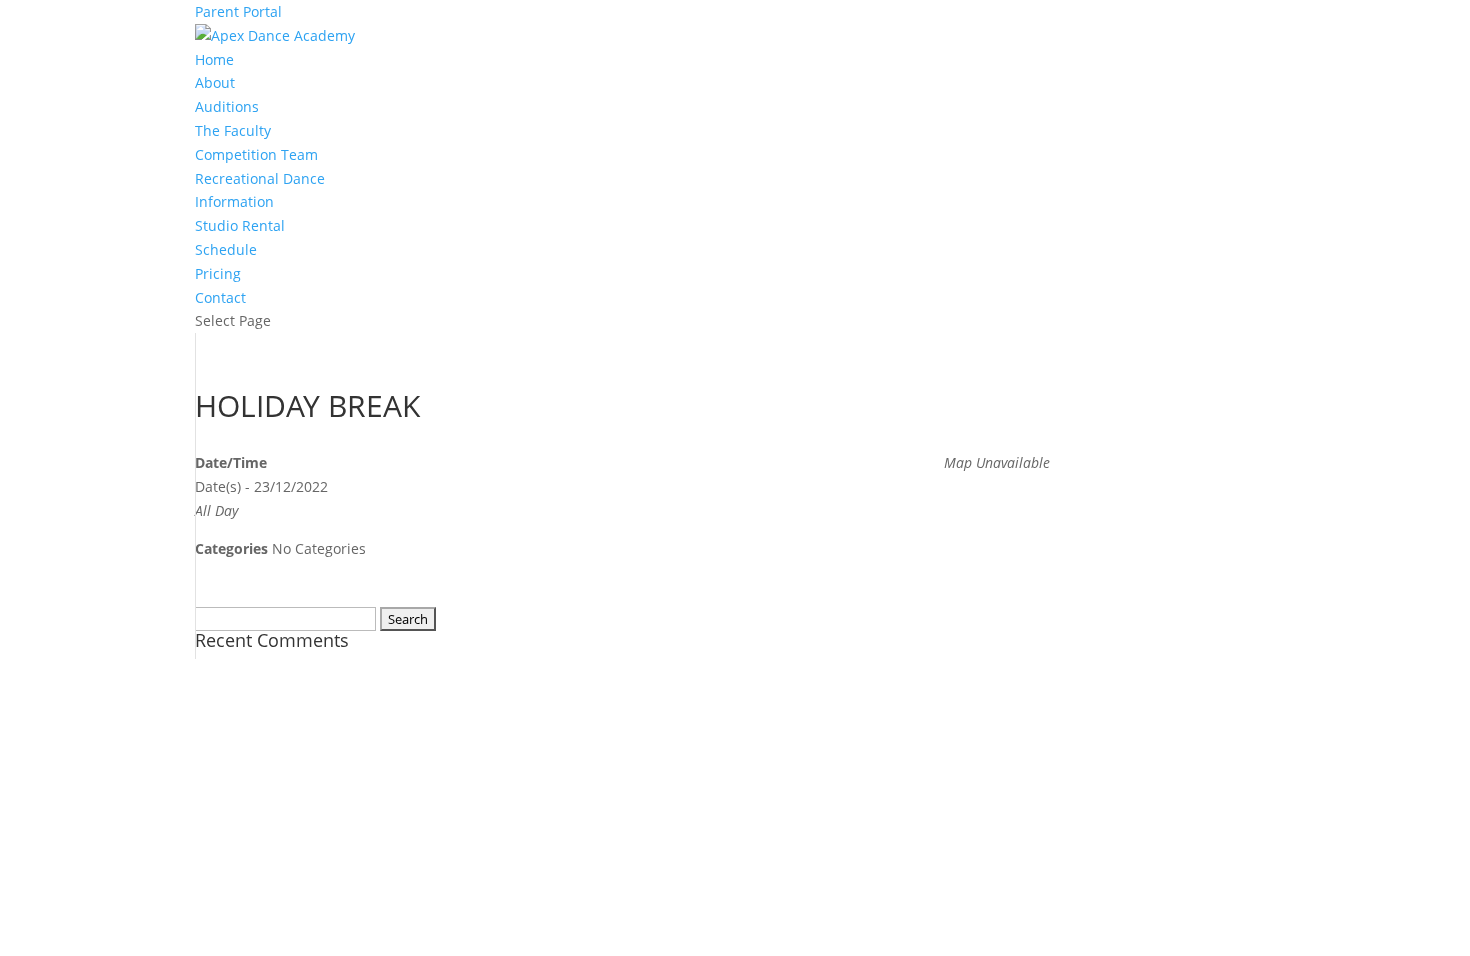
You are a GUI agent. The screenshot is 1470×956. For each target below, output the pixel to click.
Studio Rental (240, 225)
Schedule (226, 249)
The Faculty (233, 130)
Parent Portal (238, 11)
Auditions (227, 106)
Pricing (218, 273)
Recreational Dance (260, 178)
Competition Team (256, 154)
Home (214, 59)
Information (234, 201)
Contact (220, 297)
